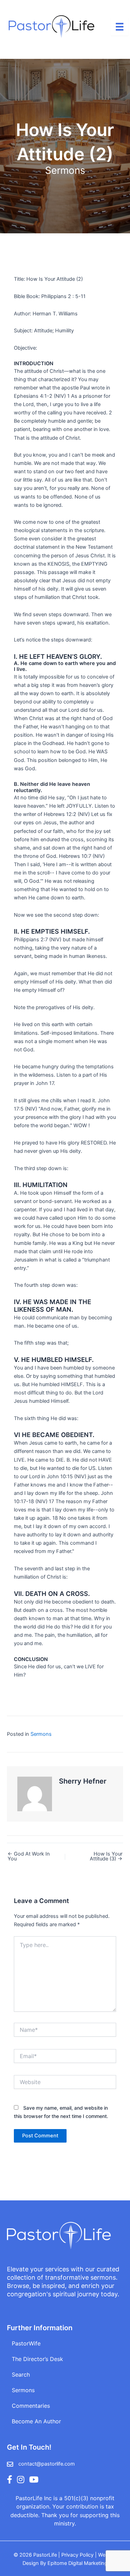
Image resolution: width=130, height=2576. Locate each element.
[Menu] (120, 27)
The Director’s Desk (37, 2359)
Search (21, 2375)
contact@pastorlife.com (47, 2464)
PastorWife (26, 2343)
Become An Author (36, 2421)
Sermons (65, 170)
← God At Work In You (29, 1856)
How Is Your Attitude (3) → (106, 1856)
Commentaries (31, 2406)
